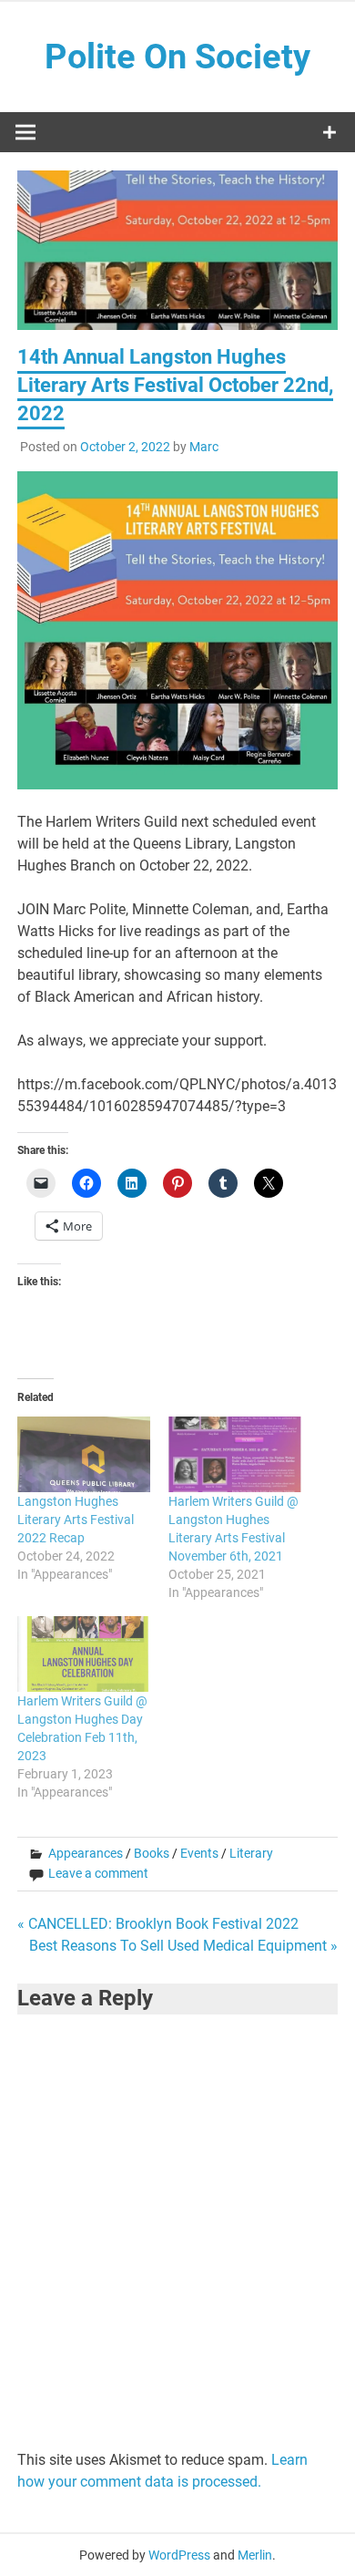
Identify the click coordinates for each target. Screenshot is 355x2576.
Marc (204, 447)
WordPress (179, 2555)
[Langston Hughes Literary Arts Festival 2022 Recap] (84, 1454)
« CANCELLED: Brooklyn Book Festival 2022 (158, 1924)
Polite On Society (177, 57)
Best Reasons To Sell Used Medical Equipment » (183, 1946)
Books (152, 1853)
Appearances (86, 1853)
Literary (251, 1853)
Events (199, 1853)
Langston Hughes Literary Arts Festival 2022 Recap (76, 1520)
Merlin (255, 2555)
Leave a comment (98, 1873)
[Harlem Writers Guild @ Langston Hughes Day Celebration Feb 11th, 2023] (84, 1654)
